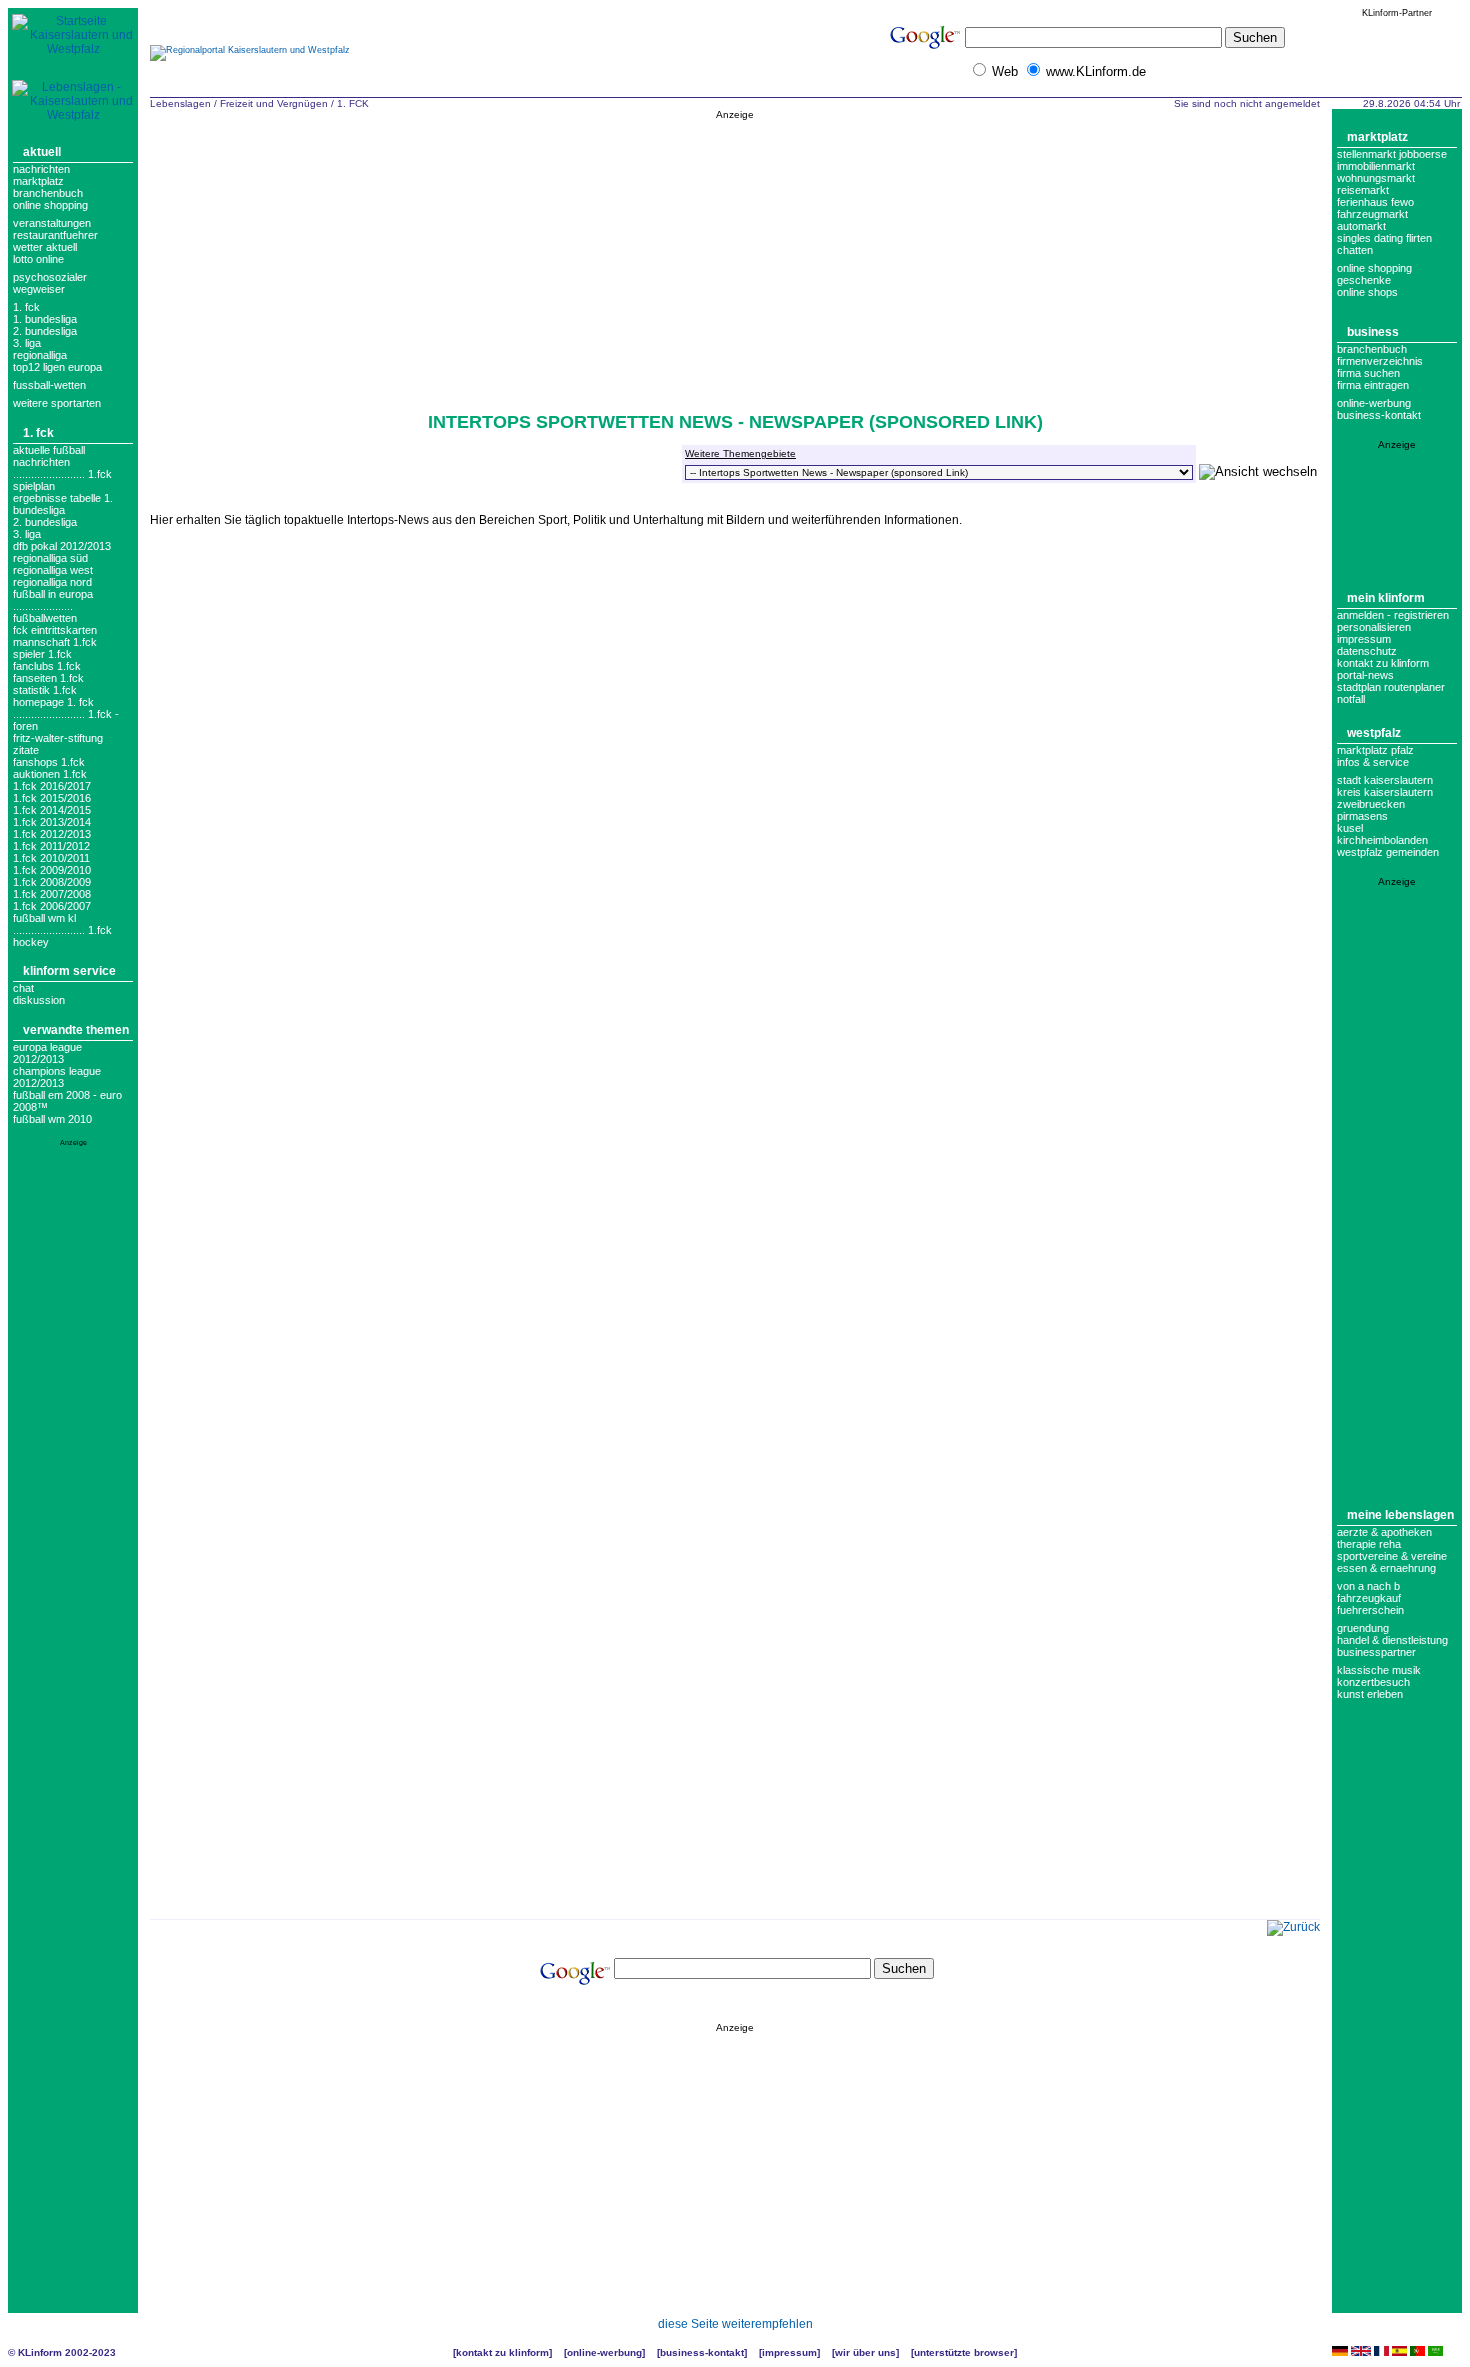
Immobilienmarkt (1376, 166)
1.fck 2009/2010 (52, 870)
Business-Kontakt (702, 2352)
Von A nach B (1368, 1586)
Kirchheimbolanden (1382, 840)
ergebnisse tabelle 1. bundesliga (63, 504)
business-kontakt (1379, 415)
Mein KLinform (1386, 598)
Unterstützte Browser (964, 2352)
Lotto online (38, 259)
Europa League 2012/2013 (47, 1053)
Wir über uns (865, 2352)
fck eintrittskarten (55, 630)
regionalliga (40, 355)
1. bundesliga (45, 319)
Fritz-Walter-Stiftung (58, 738)
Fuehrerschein (1370, 1610)
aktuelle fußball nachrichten (49, 456)
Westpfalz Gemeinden (1388, 852)
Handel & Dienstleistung (1392, 1640)
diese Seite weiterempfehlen (735, 2324)
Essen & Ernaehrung (1386, 1568)
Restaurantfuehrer (55, 235)
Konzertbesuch (1373, 1682)
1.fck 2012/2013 (52, 834)
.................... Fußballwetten (45, 612)
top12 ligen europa (57, 367)
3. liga (27, 343)
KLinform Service (69, 971)
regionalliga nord (52, 582)
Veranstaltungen (52, 223)
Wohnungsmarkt (1376, 178)
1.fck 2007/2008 (52, 894)
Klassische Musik (1379, 1670)
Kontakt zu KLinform (1383, 663)
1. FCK (26, 307)
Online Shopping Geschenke (1374, 274)
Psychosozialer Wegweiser (50, 283)
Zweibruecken (1371, 804)
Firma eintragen (1373, 385)
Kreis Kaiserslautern (1385, 792)
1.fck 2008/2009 (52, 882)
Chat (23, 988)
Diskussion (39, 1000)
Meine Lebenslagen (1400, 1515)
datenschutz (1367, 651)
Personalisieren (1374, 627)
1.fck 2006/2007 (52, 906)
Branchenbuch (48, 193)
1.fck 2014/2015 (52, 810)
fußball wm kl (44, 918)
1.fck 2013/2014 (52, 822)
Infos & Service (1373, 762)
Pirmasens (1362, 816)
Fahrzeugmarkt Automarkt (1372, 220)
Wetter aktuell (45, 247)
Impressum (1364, 639)
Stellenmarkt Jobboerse (1392, 154)
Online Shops (1367, 292)
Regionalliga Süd (50, 558)
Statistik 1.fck (45, 690)
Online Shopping (50, 205)
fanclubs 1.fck (47, 666)
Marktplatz (38, 181)
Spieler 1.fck (42, 654)
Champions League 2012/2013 (57, 1077)
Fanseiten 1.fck (48, 678)
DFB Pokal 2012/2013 (62, 546)
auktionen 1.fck (50, 774)
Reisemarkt (1363, 190)
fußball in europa (53, 594)
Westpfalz (1374, 733)
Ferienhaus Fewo (1375, 202)
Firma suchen (1368, 373)
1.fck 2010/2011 (51, 858)
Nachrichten (41, 169)
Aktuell (42, 152)
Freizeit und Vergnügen (274, 103)
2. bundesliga (45, 331)
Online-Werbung (1374, 403)
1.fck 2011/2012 (51, 846)
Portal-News (1365, 675)
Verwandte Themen (76, 1030)
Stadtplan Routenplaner (1391, 687)
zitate (26, 750)
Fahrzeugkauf (1369, 1598)
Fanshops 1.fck (49, 762)
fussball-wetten (49, 385)
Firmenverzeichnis (1380, 361)
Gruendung (1363, 1628)
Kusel (1350, 828)
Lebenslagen (180, 103)
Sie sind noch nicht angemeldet (1247, 103)
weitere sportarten (57, 403)
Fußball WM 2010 (52, 1119)
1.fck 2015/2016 (52, 798)
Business (1373, 332)
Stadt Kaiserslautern (1385, 780)
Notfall (1351, 699)
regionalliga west (53, 570)
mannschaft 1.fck (55, 642)
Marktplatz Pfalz (1375, 750)
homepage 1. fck (53, 702)
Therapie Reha (1369, 1544)
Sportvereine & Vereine (1392, 1556)
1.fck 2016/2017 (52, 786)
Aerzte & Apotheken (1384, 1532)
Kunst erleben (1370, 1694)
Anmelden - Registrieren (1393, 615)
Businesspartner (1376, 1652)
